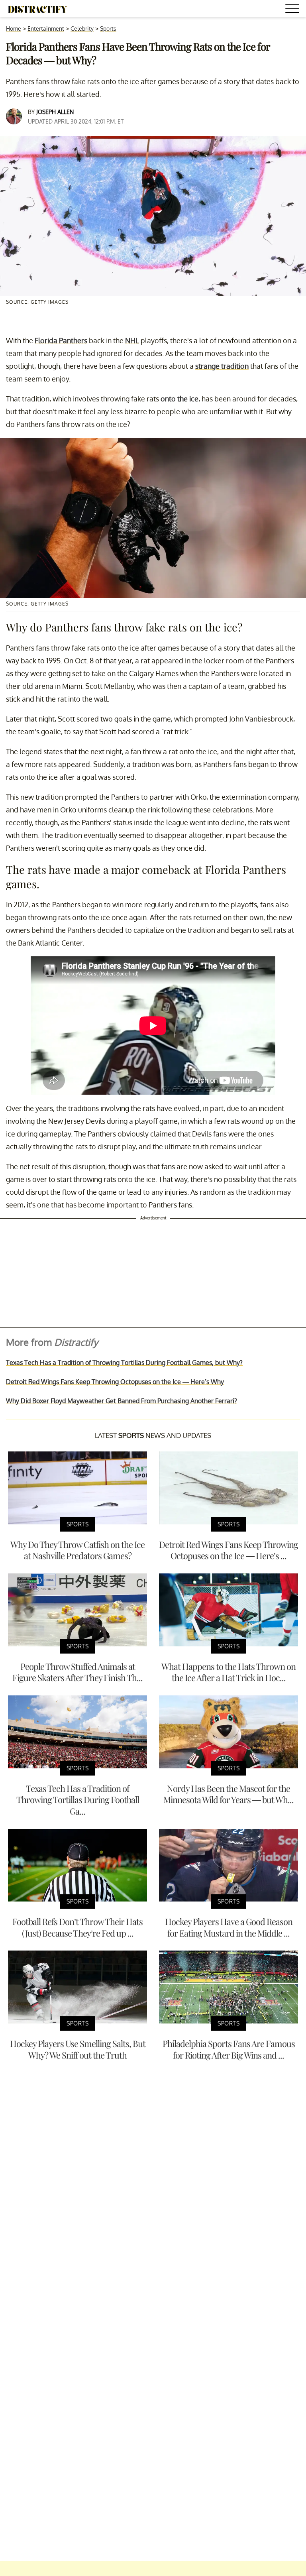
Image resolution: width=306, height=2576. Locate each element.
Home (14, 29)
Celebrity (82, 29)
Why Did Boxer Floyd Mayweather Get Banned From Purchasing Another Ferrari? (122, 1401)
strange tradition (222, 366)
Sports (108, 29)
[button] (294, 10)
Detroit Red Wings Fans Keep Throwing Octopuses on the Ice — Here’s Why (115, 1382)
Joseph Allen (55, 112)
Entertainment (46, 29)
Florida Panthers (61, 340)
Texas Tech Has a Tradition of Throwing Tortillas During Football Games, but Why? (124, 1363)
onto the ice (179, 399)
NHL (132, 340)
